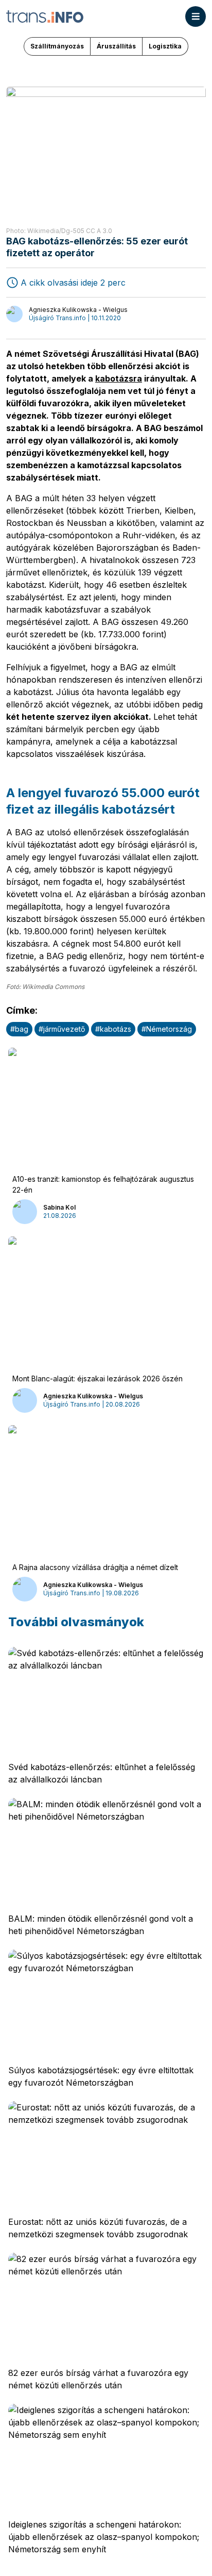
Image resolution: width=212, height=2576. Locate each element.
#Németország (167, 1029)
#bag (19, 1029)
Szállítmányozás (57, 46)
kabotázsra (119, 378)
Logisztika (165, 46)
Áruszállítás (116, 46)
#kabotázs (113, 1029)
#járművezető (62, 1029)
